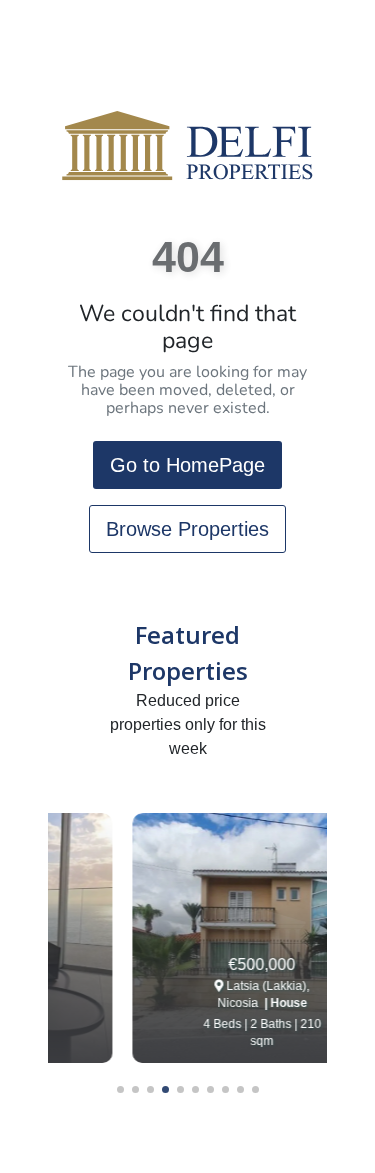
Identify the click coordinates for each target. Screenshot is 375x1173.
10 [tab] (255, 1089)
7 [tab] (210, 1089)
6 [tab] (195, 1089)
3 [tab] (150, 1089)
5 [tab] (180, 1089)
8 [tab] (225, 1089)
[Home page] (187, 144)
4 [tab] (165, 1089)
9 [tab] (240, 1089)
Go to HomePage (187, 465)
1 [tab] (120, 1089)
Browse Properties (187, 529)
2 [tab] (135, 1089)
